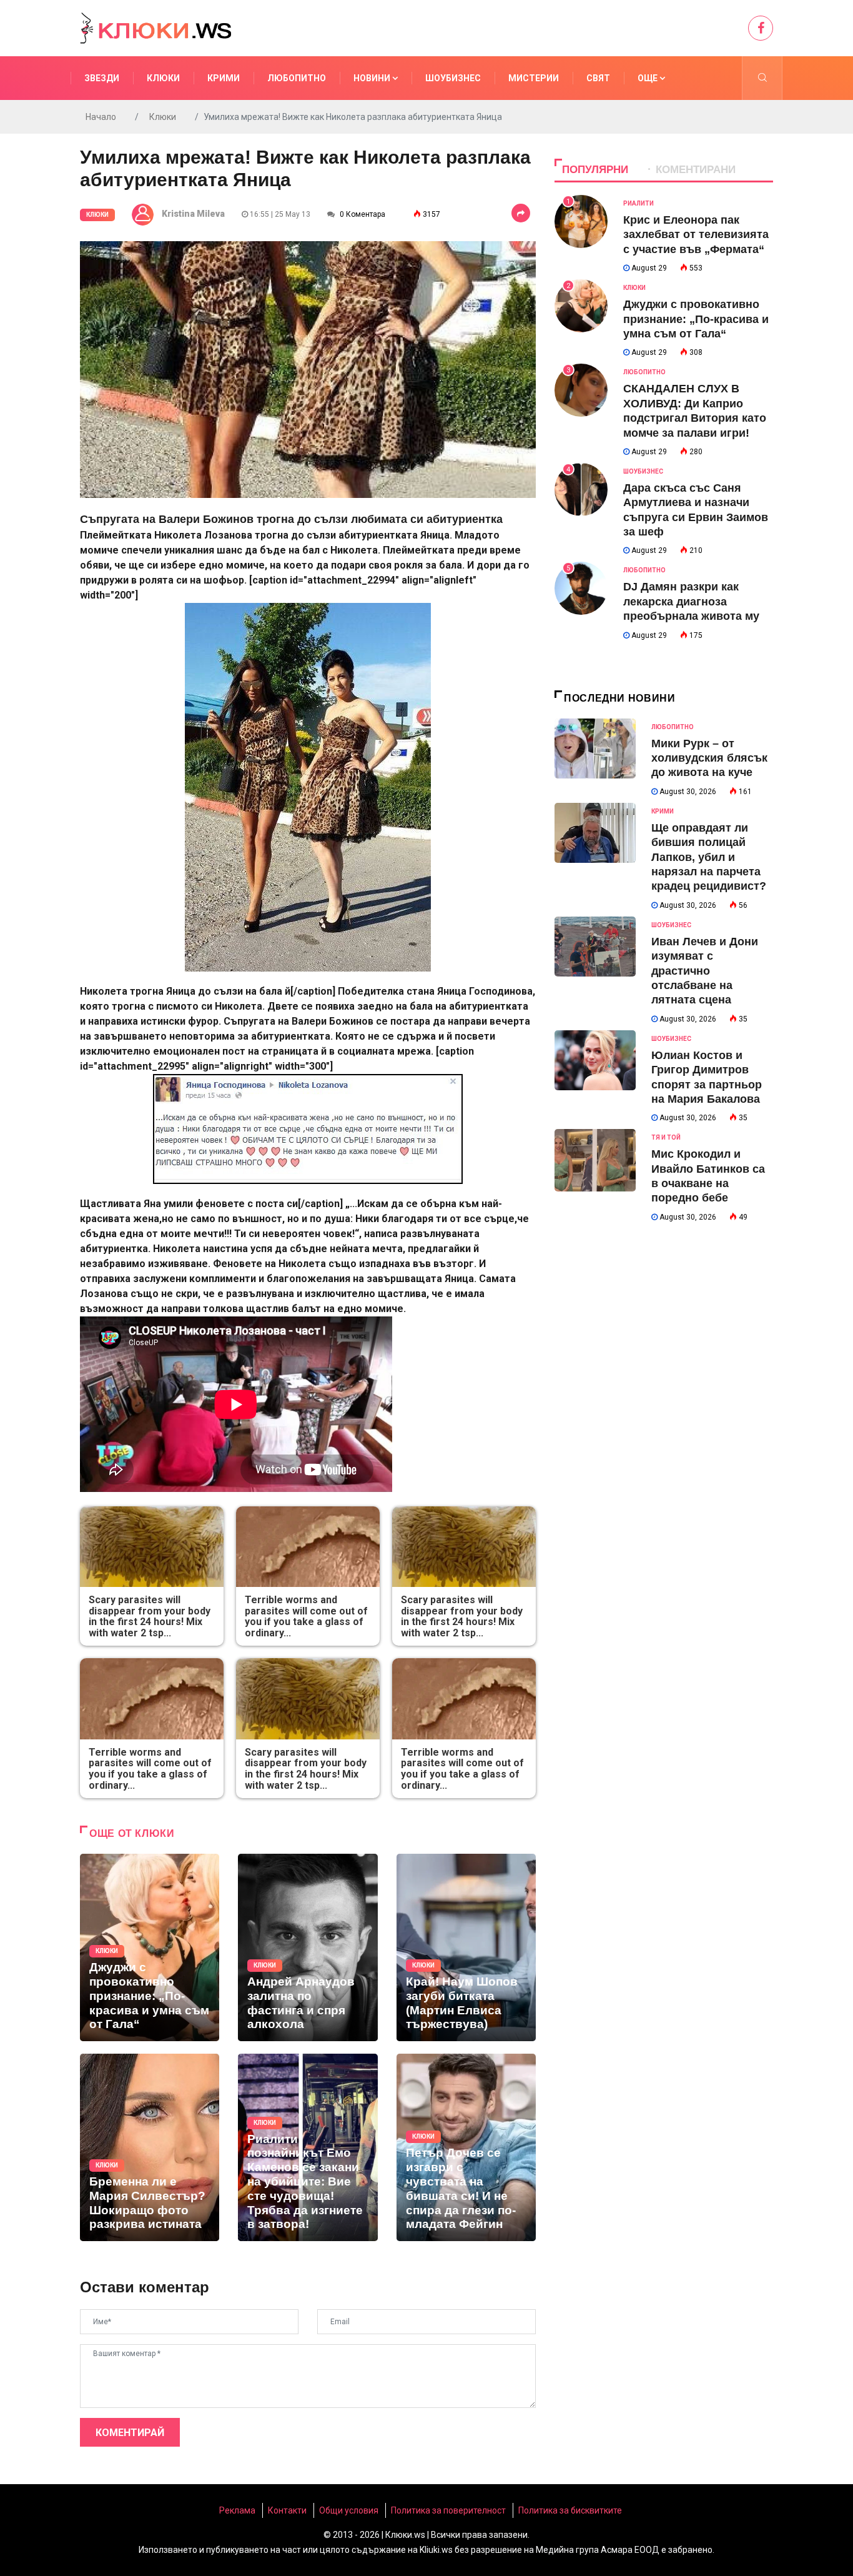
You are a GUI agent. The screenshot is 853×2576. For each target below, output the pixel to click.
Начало (101, 117)
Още (648, 78)
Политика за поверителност (448, 2510)
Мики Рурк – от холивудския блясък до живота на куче (709, 758)
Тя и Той (666, 1137)
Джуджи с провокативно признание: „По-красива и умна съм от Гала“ (696, 319)
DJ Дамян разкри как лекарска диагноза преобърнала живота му (691, 601)
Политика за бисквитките (570, 2510)
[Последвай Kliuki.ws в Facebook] (761, 28)
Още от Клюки (132, 1833)
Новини (373, 78)
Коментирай (130, 2433)
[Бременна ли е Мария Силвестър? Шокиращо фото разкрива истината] (150, 2147)
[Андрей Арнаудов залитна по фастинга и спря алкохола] (308, 1947)
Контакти (287, 2510)
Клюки (163, 78)
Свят (598, 78)
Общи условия (349, 2510)
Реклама (237, 2510)
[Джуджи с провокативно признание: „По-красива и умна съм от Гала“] (150, 1947)
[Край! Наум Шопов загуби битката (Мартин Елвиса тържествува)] (466, 1947)
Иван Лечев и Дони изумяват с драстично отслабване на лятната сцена (705, 971)
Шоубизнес (453, 78)
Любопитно (297, 78)
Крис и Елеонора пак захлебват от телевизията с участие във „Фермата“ (696, 235)
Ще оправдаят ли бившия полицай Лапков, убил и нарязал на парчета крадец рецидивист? (709, 857)
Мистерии (534, 78)
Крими (224, 78)
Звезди (102, 78)
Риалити (639, 203)
